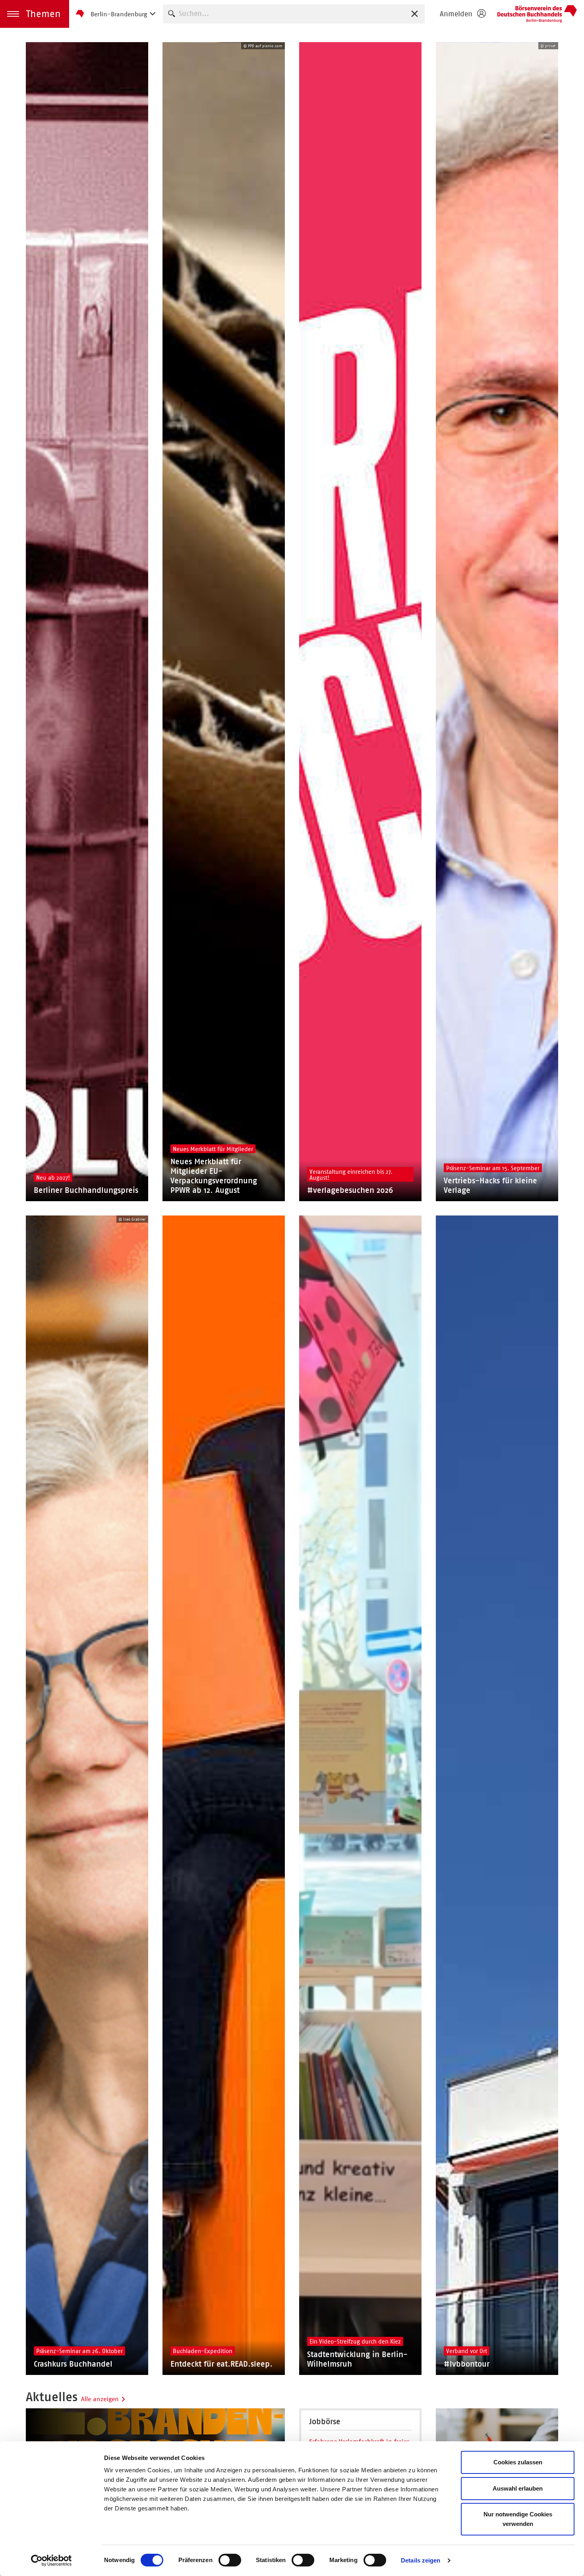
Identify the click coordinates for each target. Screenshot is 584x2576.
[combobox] (294, 14)
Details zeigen (421, 2560)
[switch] (230, 2560)
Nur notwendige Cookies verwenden (518, 2519)
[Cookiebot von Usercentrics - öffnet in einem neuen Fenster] (51, 2561)
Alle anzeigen (100, 2399)
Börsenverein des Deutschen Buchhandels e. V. (537, 14)
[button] (35, 14)
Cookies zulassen (518, 2462)
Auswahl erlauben (518, 2488)
